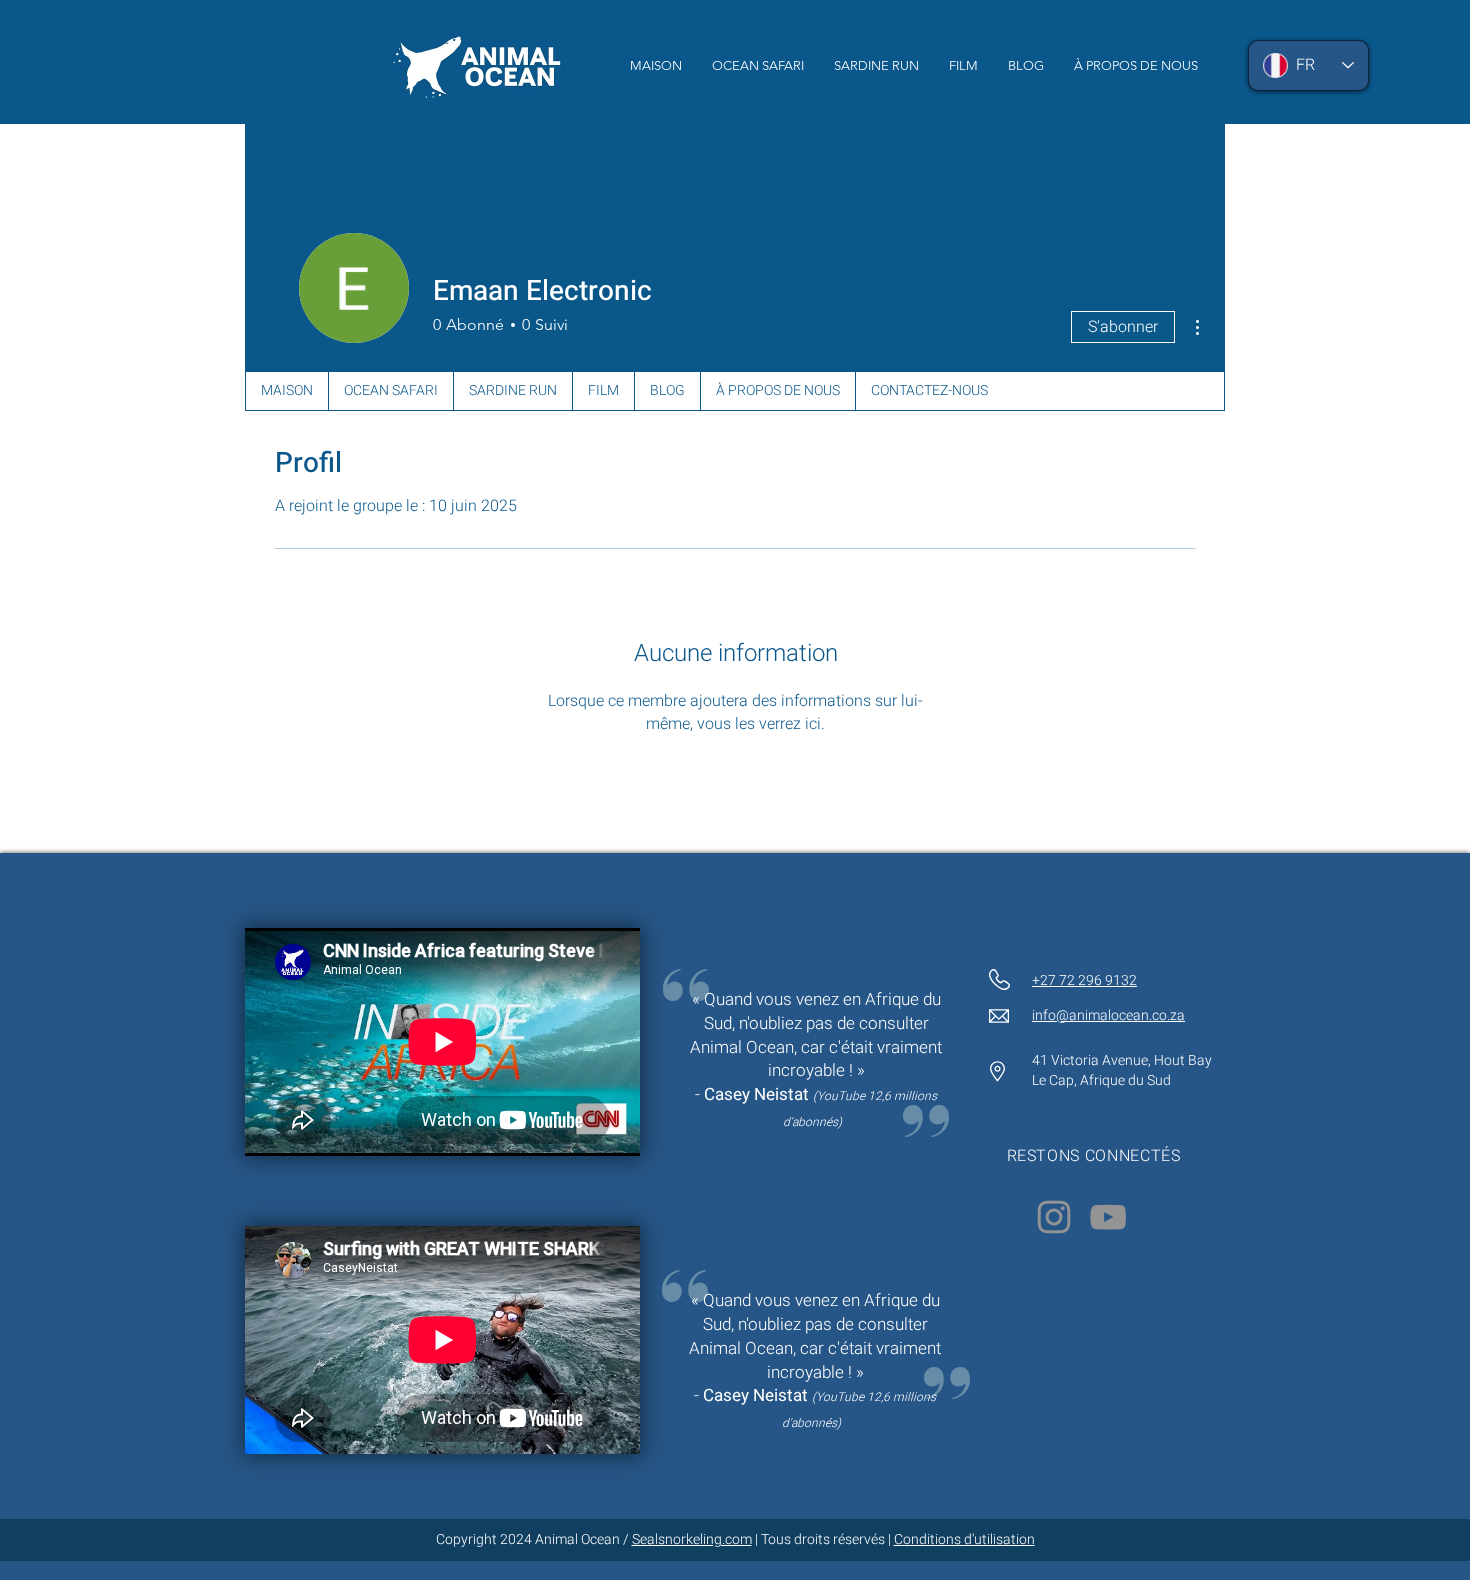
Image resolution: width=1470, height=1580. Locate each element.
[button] (963, 66)
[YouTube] (1108, 1217)
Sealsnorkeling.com (692, 1539)
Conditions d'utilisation (964, 1539)
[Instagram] (1054, 1217)
